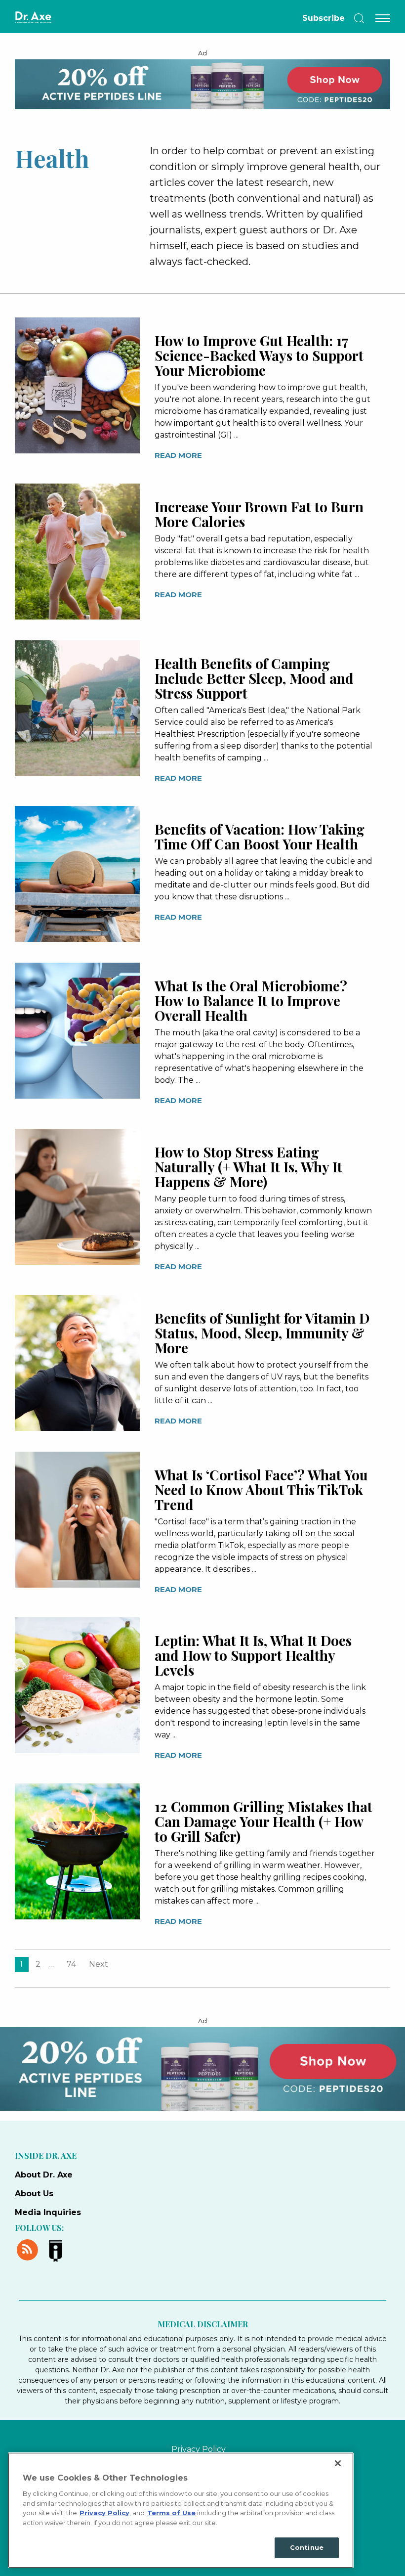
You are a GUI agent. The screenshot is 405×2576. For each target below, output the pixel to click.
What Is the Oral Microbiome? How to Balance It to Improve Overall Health (251, 1000)
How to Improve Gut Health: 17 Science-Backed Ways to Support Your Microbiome (259, 355)
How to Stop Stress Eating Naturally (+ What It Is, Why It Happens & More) (248, 1167)
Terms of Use (171, 2513)
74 (71, 1964)
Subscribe (324, 18)
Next (99, 1964)
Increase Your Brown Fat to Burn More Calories (259, 514)
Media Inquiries (48, 2212)
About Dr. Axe (44, 2175)
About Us (34, 2194)
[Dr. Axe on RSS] (29, 2249)
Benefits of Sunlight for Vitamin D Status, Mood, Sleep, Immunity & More (262, 1333)
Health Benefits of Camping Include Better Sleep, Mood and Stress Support (254, 678)
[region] (181, 2510)
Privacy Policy (199, 2449)
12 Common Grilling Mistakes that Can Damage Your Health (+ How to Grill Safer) (263, 1821)
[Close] (338, 2463)
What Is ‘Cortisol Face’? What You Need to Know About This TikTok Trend (261, 1489)
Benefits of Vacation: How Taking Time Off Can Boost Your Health (260, 836)
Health (52, 158)
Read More (178, 455)
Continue (307, 2547)
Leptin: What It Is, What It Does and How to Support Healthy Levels (253, 1655)
